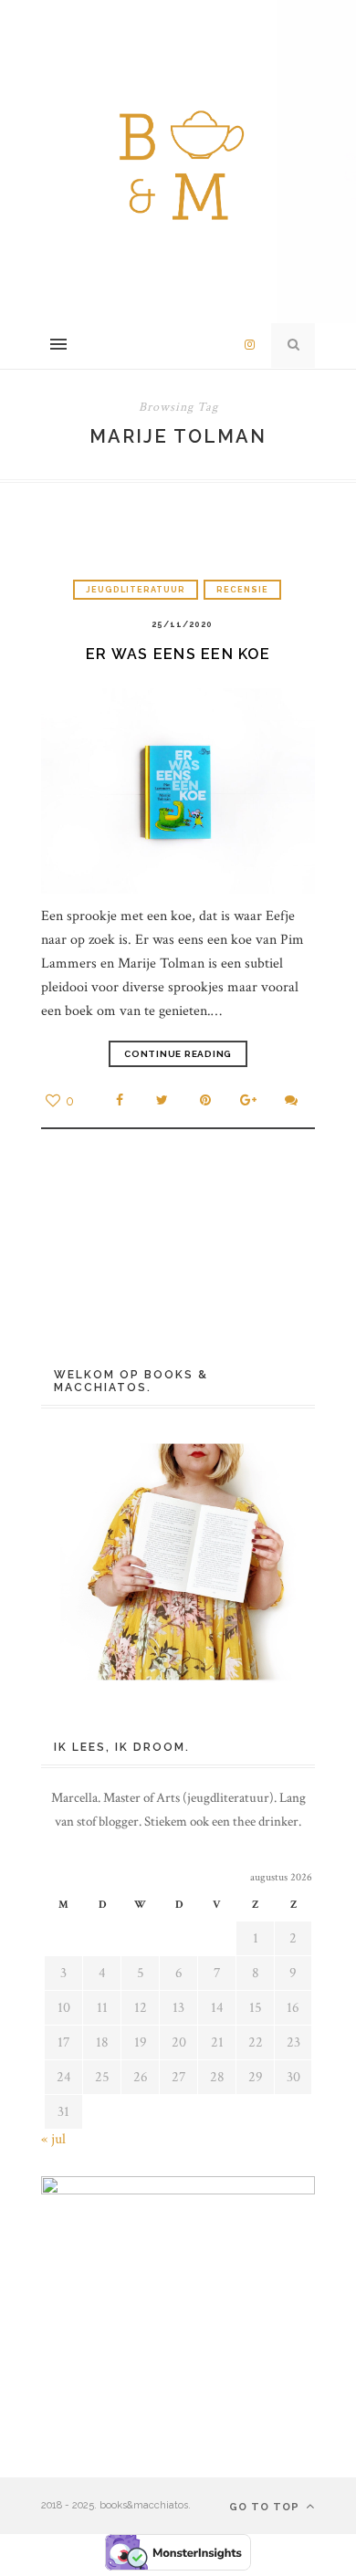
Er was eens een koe (178, 654)
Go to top (266, 2507)
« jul (53, 2139)
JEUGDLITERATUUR (136, 590)
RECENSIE (242, 590)
